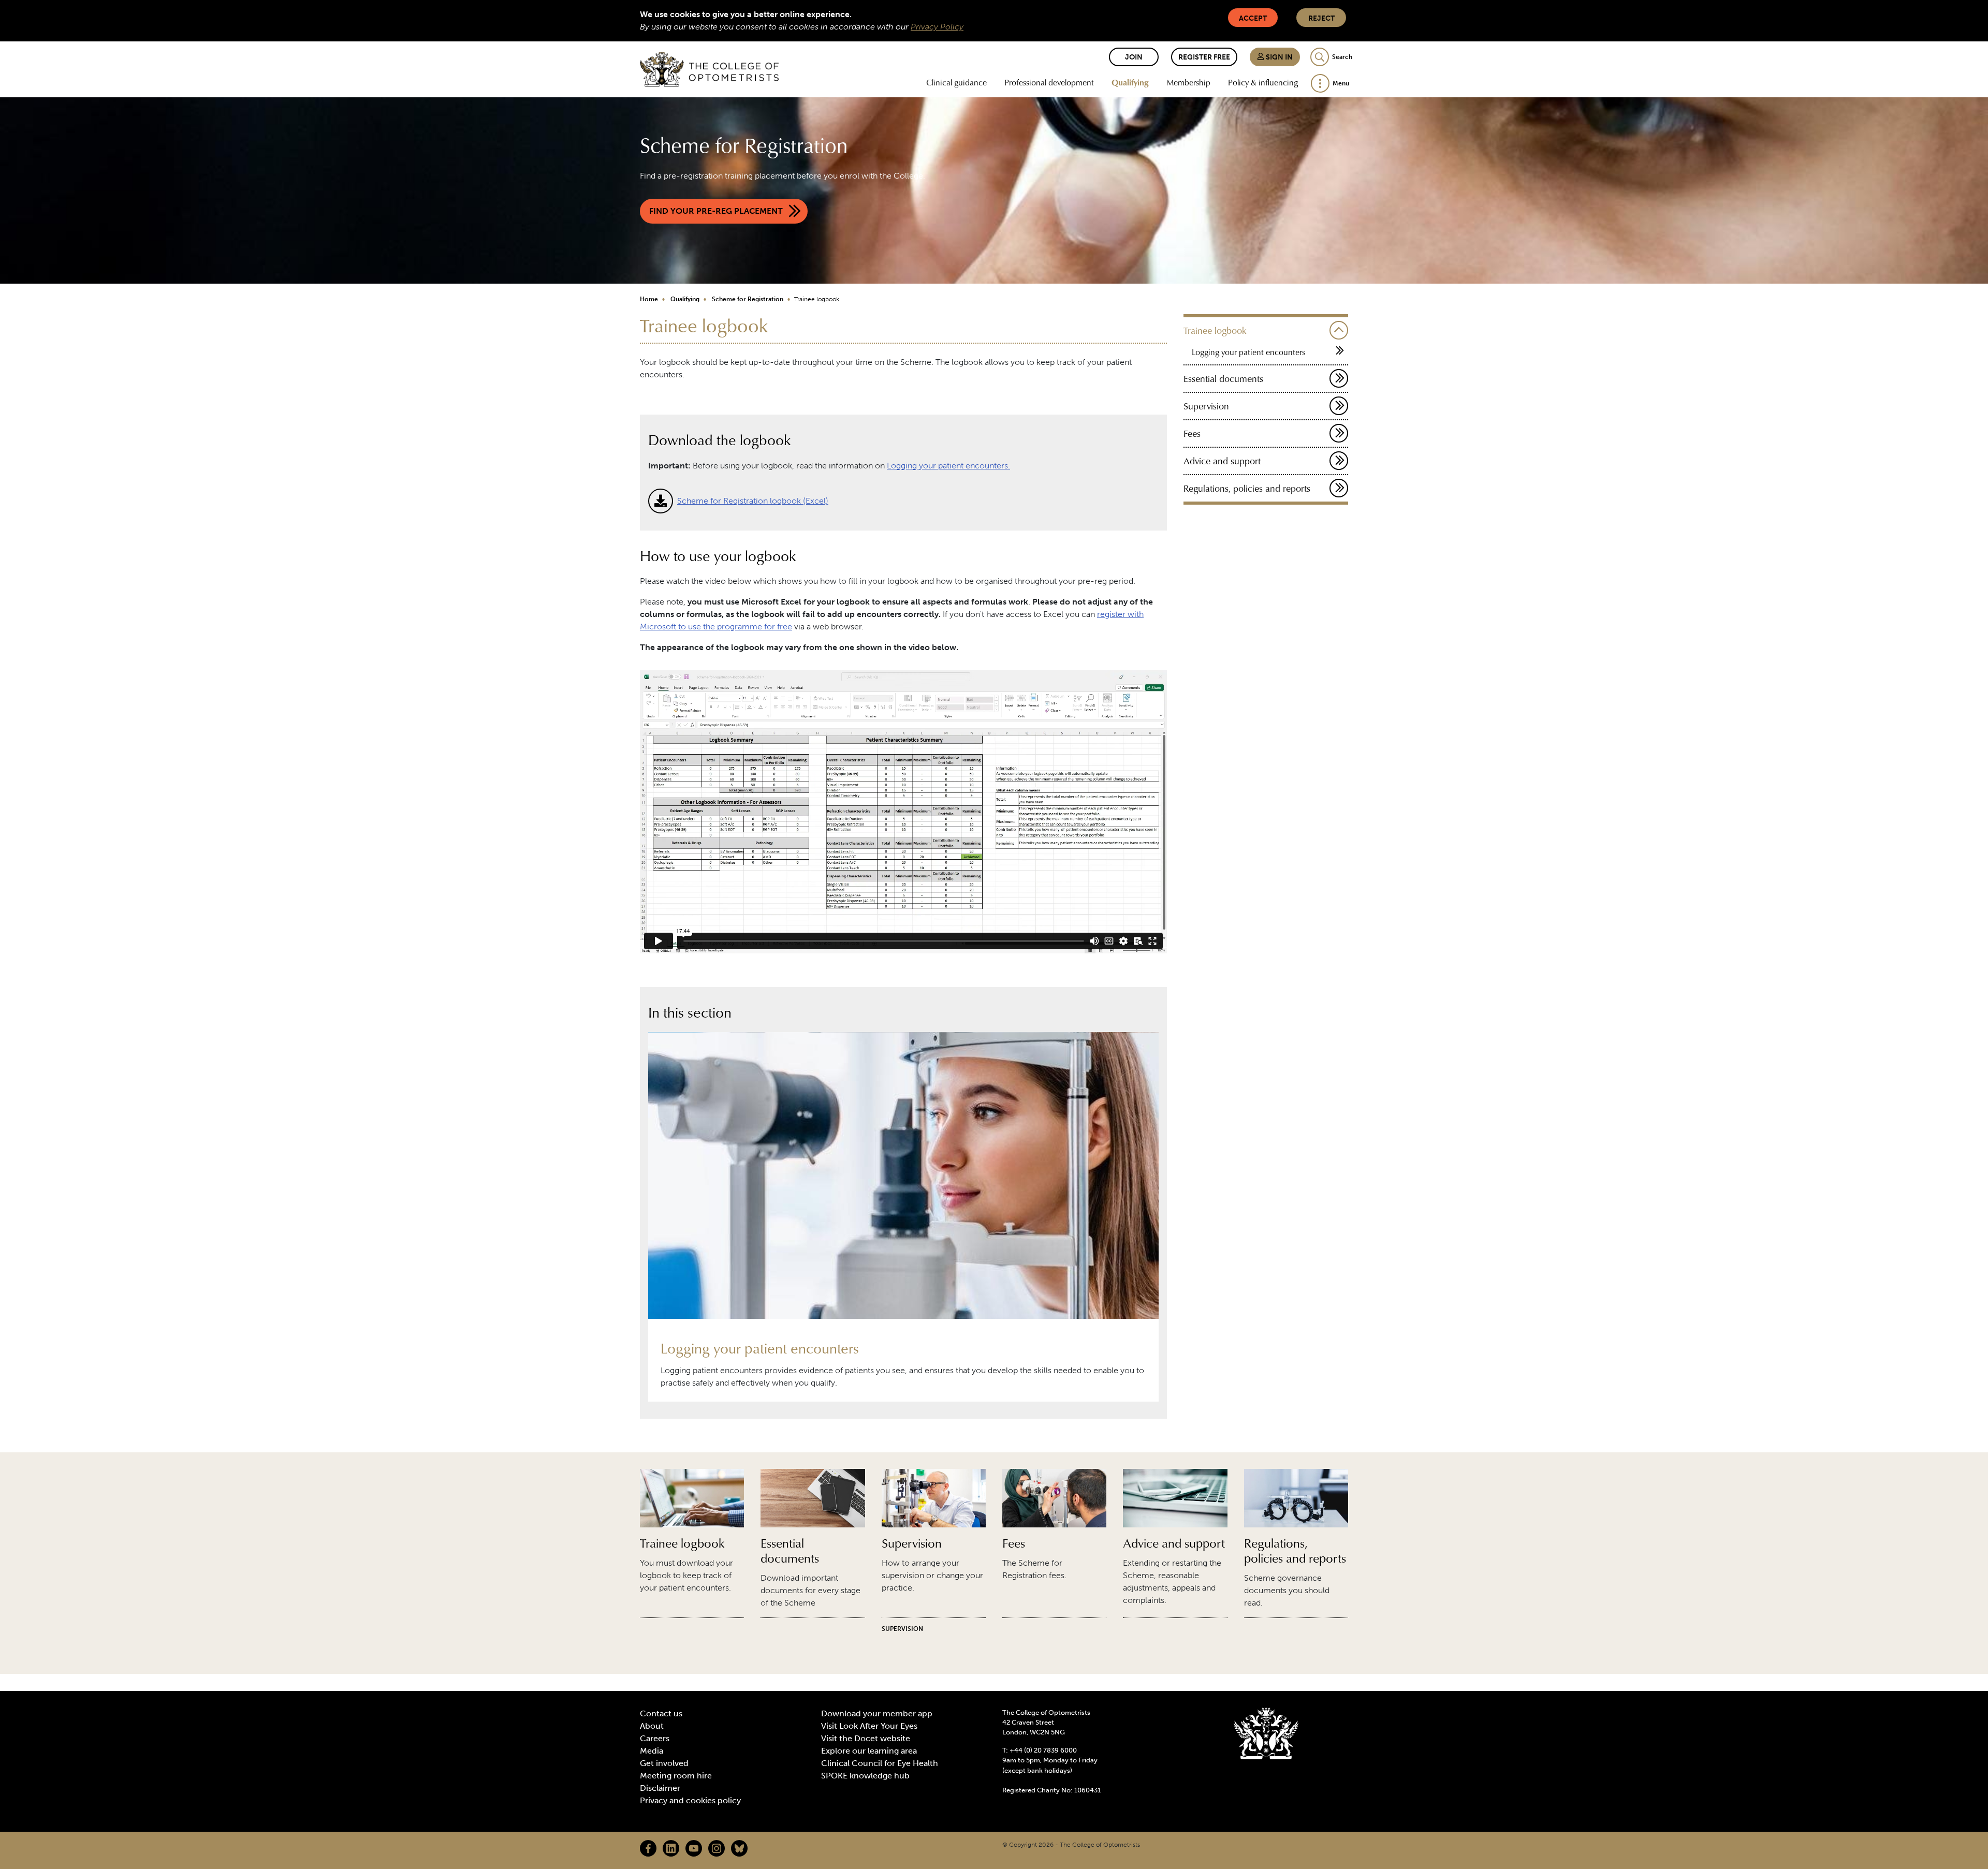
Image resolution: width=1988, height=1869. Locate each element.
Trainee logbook (1215, 330)
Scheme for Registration (748, 299)
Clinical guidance (956, 82)
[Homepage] (709, 69)
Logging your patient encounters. (948, 466)
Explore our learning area (869, 1751)
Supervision (1206, 406)
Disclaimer (660, 1788)
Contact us (661, 1713)
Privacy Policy (937, 27)
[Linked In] (671, 1848)
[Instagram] (717, 1848)
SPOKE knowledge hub (865, 1776)
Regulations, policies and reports (1247, 488)
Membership (1188, 82)
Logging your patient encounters (1248, 352)
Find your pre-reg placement (716, 211)
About (652, 1726)
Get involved (664, 1763)
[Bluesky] (739, 1848)
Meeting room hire (676, 1776)
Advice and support (1222, 461)
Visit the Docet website (866, 1738)
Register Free (1204, 57)
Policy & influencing (1263, 82)
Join (1134, 57)
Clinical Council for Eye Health (880, 1763)
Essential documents (1223, 379)
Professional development (1049, 82)
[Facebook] (648, 1848)
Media (652, 1751)
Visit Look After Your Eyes (869, 1726)
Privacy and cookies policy (690, 1800)
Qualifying (1130, 82)
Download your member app (877, 1713)
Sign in (1278, 57)
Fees (1192, 433)
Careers (655, 1738)
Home (649, 299)
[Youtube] (694, 1848)
